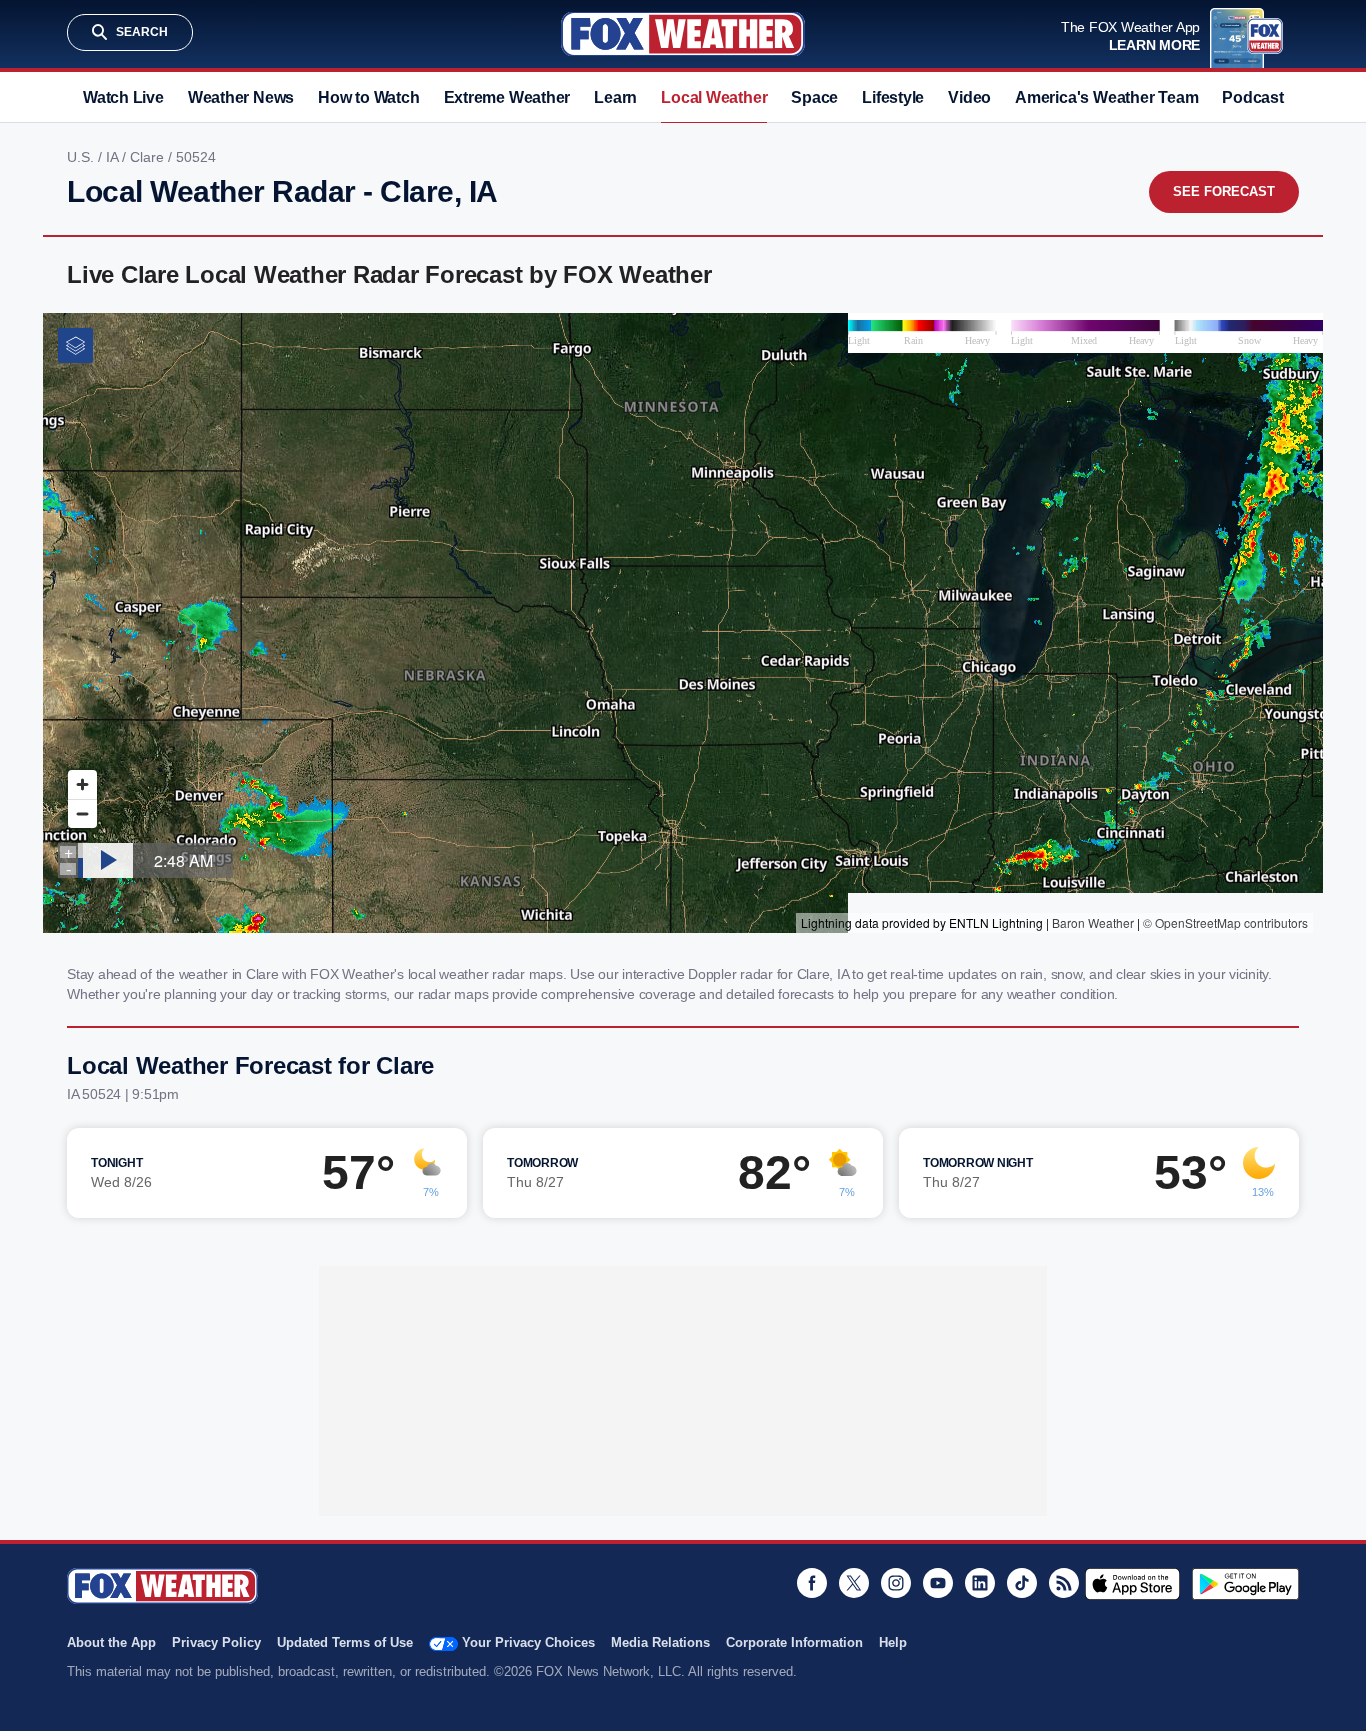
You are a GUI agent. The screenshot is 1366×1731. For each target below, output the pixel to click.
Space (814, 97)
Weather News (241, 97)
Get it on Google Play (1245, 1584)
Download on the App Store (1132, 1584)
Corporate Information (794, 1642)
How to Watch (368, 97)
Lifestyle (893, 97)
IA (114, 157)
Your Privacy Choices (528, 1642)
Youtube (938, 1583)
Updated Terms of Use (345, 1642)
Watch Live (123, 97)
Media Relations (660, 1642)
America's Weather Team (1106, 97)
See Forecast (1224, 191)
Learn (615, 97)
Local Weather (714, 97)
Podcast (1252, 97)
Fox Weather (683, 34)
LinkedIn (980, 1583)
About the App (111, 1642)
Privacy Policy (216, 1642)
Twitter (854, 1583)
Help (893, 1642)
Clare (149, 157)
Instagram (896, 1583)
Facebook (812, 1583)
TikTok (1022, 1583)
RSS (1064, 1583)
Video (969, 97)
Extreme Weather (507, 97)
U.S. (82, 157)
